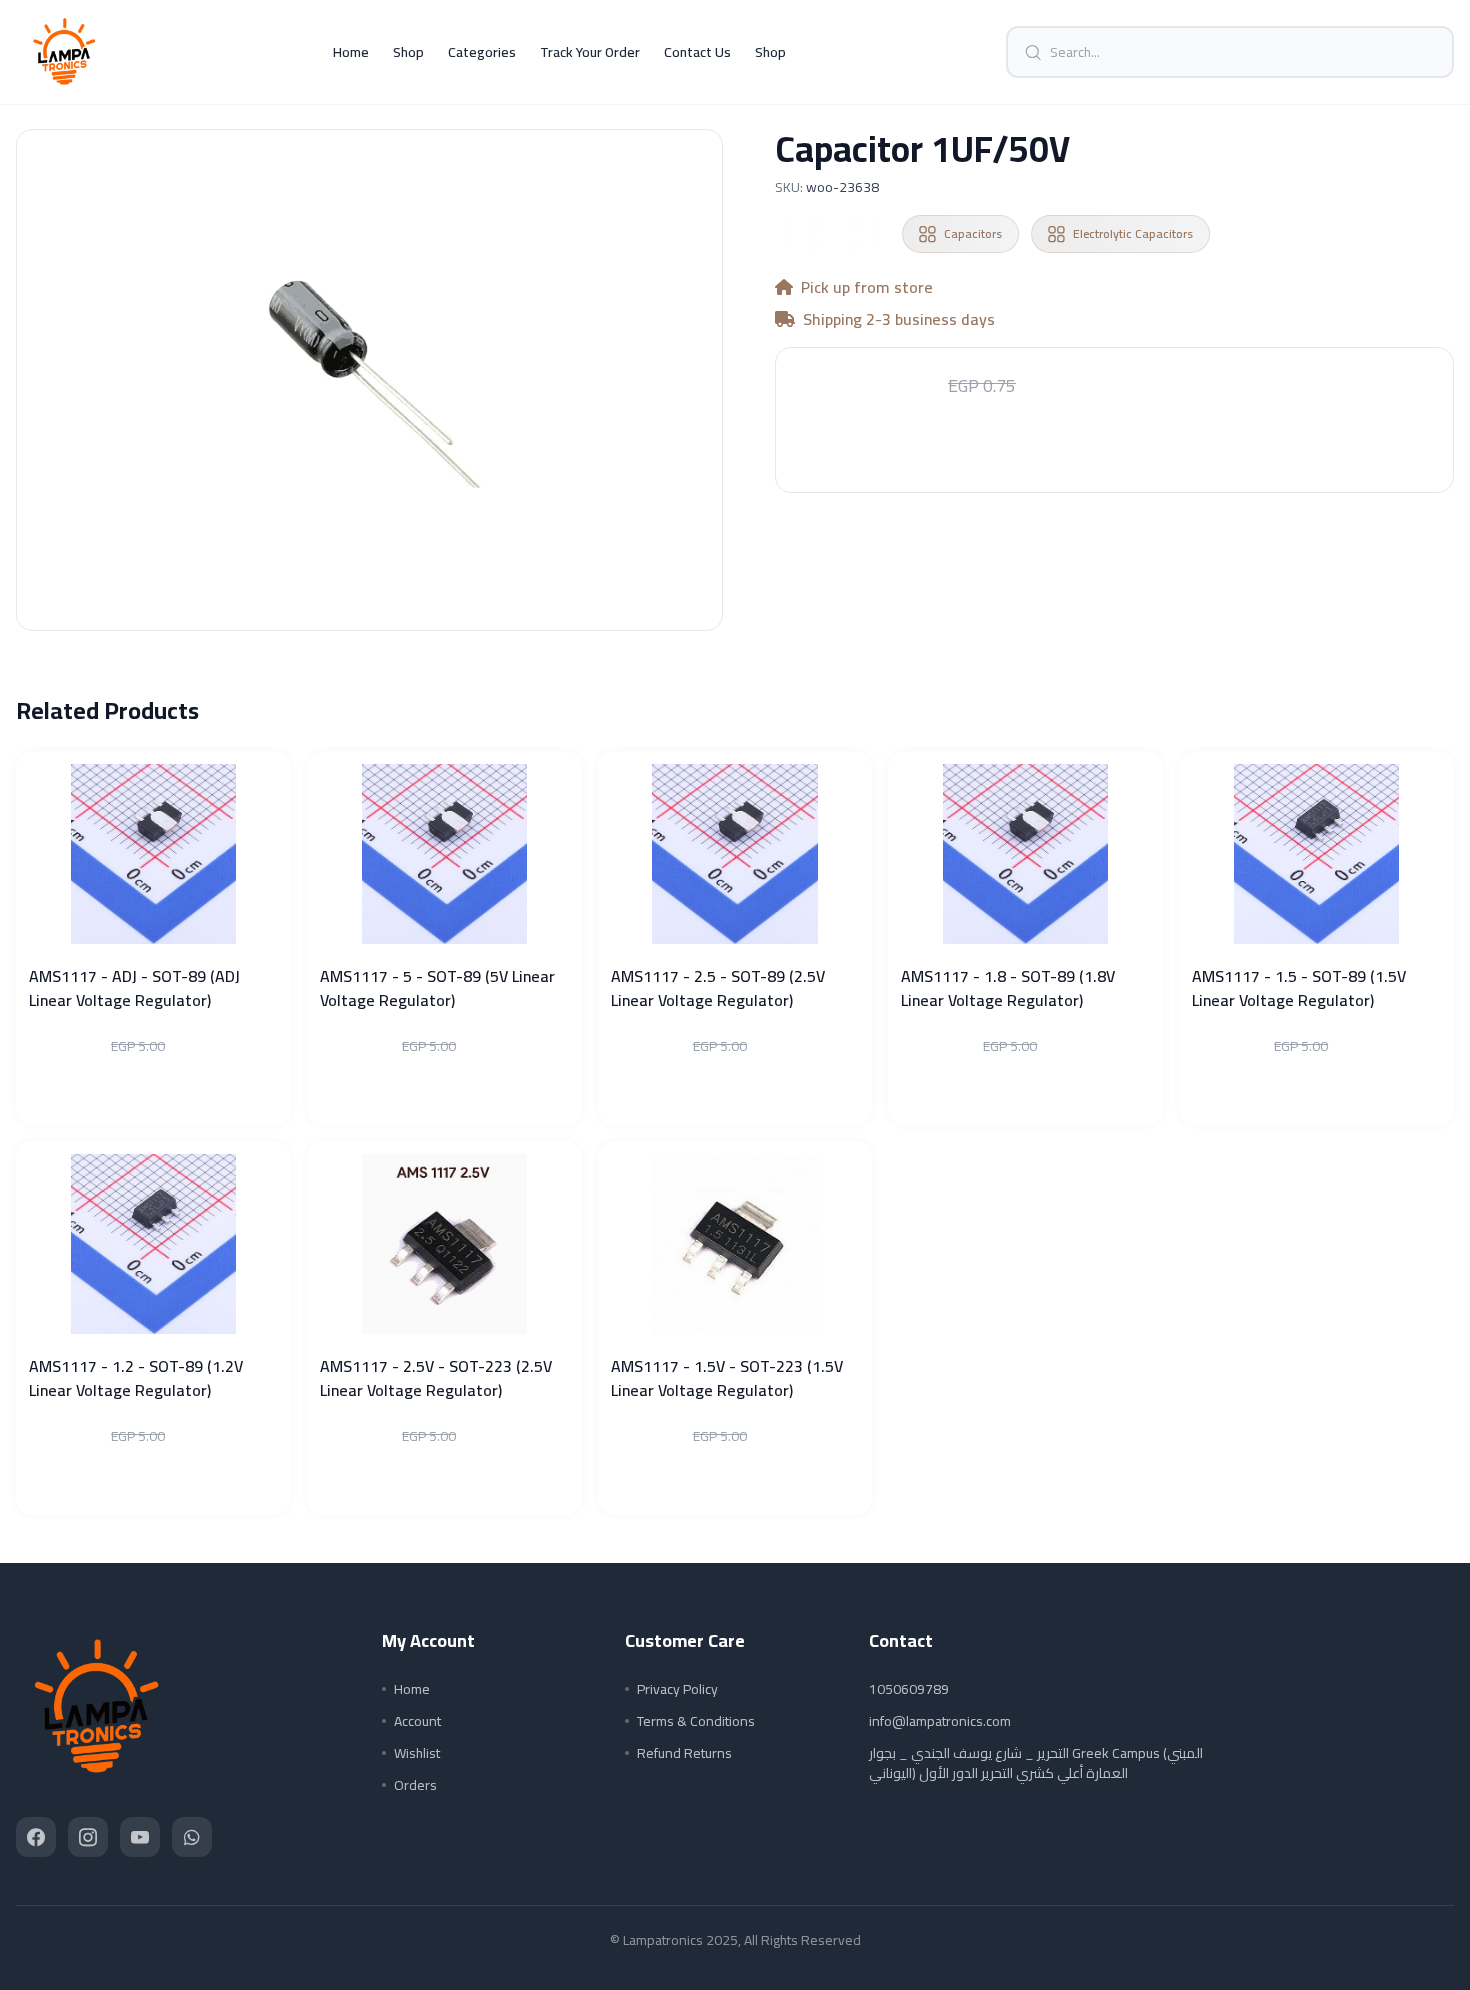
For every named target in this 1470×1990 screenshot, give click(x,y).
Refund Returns (684, 1753)
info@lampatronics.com (940, 1721)
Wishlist (417, 1753)
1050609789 (909, 1689)
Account (417, 1721)
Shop (408, 52)
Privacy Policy (677, 1689)
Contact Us (697, 52)
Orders (415, 1785)
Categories (482, 52)
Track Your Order (590, 52)
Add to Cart (1114, 448)
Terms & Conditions (696, 1721)
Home (351, 52)
